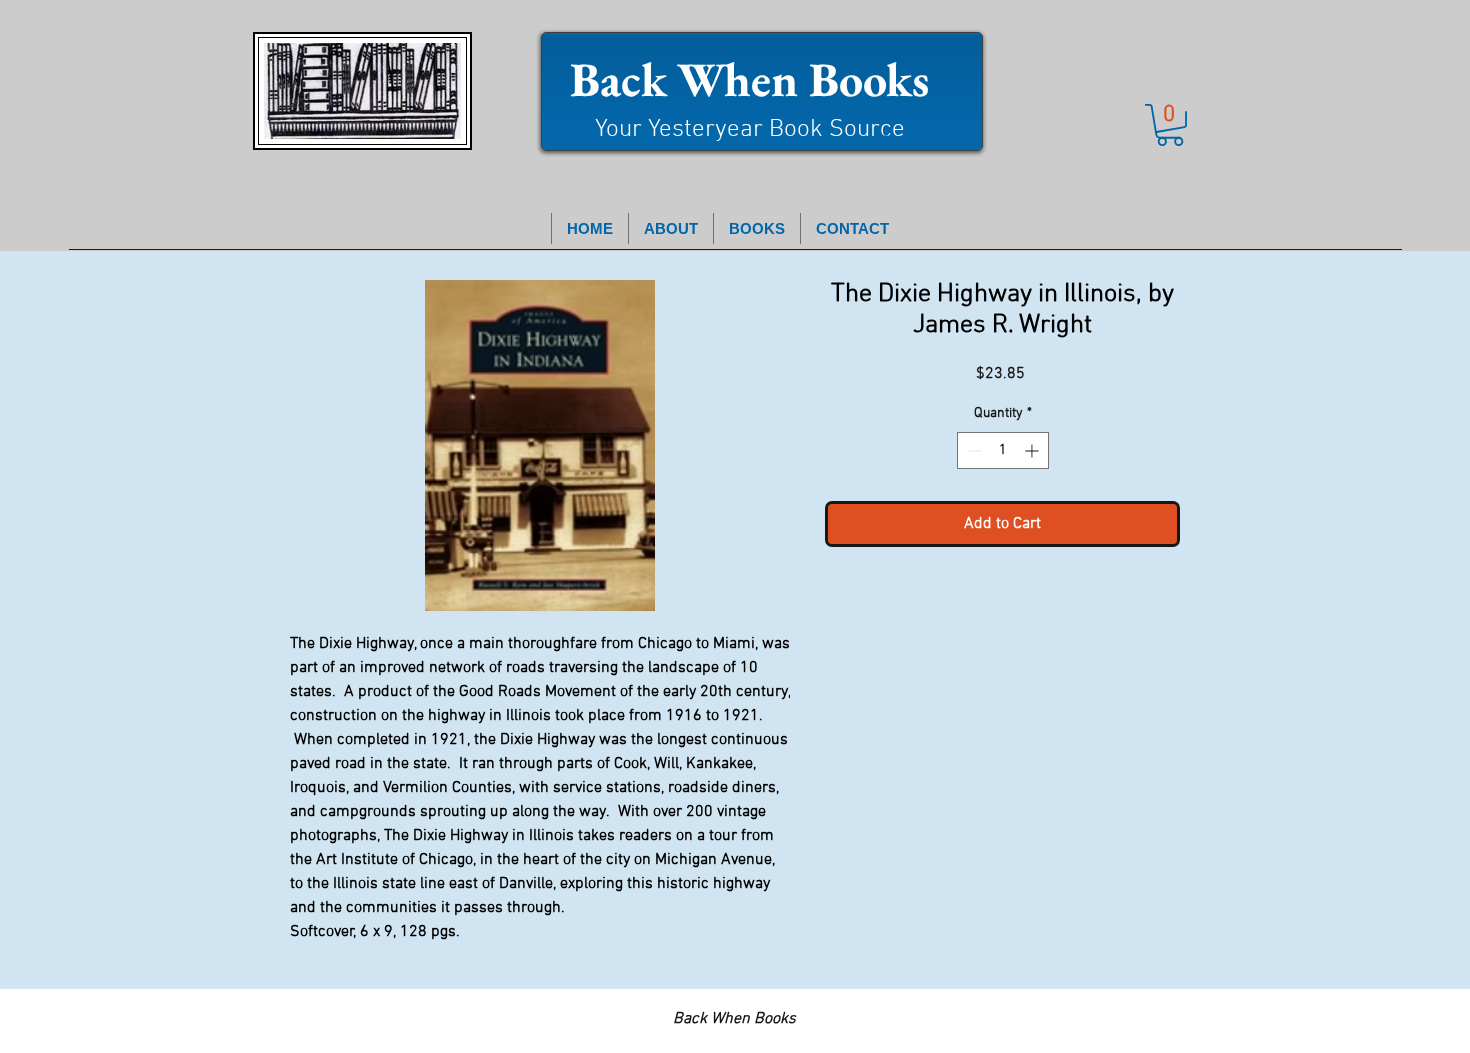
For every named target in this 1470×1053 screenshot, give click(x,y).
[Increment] (1033, 450)
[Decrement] (972, 450)
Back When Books (749, 79)
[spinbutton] (1003, 450)
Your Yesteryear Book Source (750, 130)
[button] (1170, 125)
